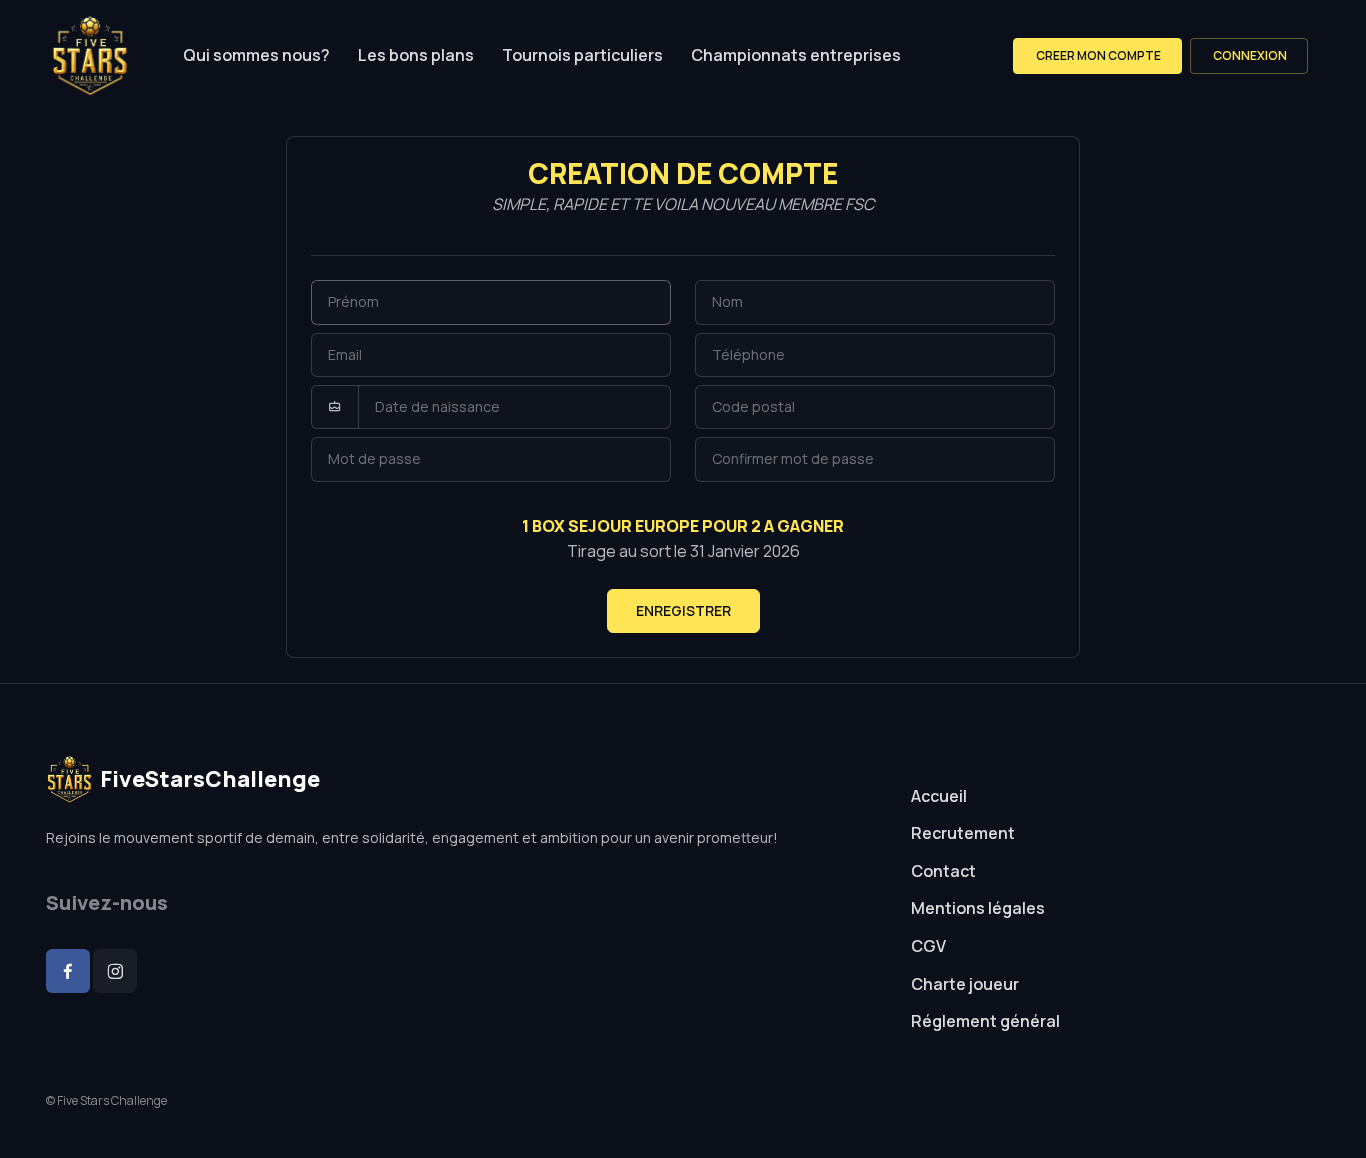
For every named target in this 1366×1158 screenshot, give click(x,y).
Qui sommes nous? (256, 55)
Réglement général (985, 1021)
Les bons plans (416, 55)
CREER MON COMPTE (1097, 55)
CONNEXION (1249, 55)
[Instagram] (115, 971)
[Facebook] (68, 971)
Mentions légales (978, 908)
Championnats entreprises (796, 55)
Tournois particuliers (582, 55)
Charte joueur (965, 984)
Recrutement (963, 833)
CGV (928, 946)
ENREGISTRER (683, 610)
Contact (943, 871)
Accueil (939, 796)
